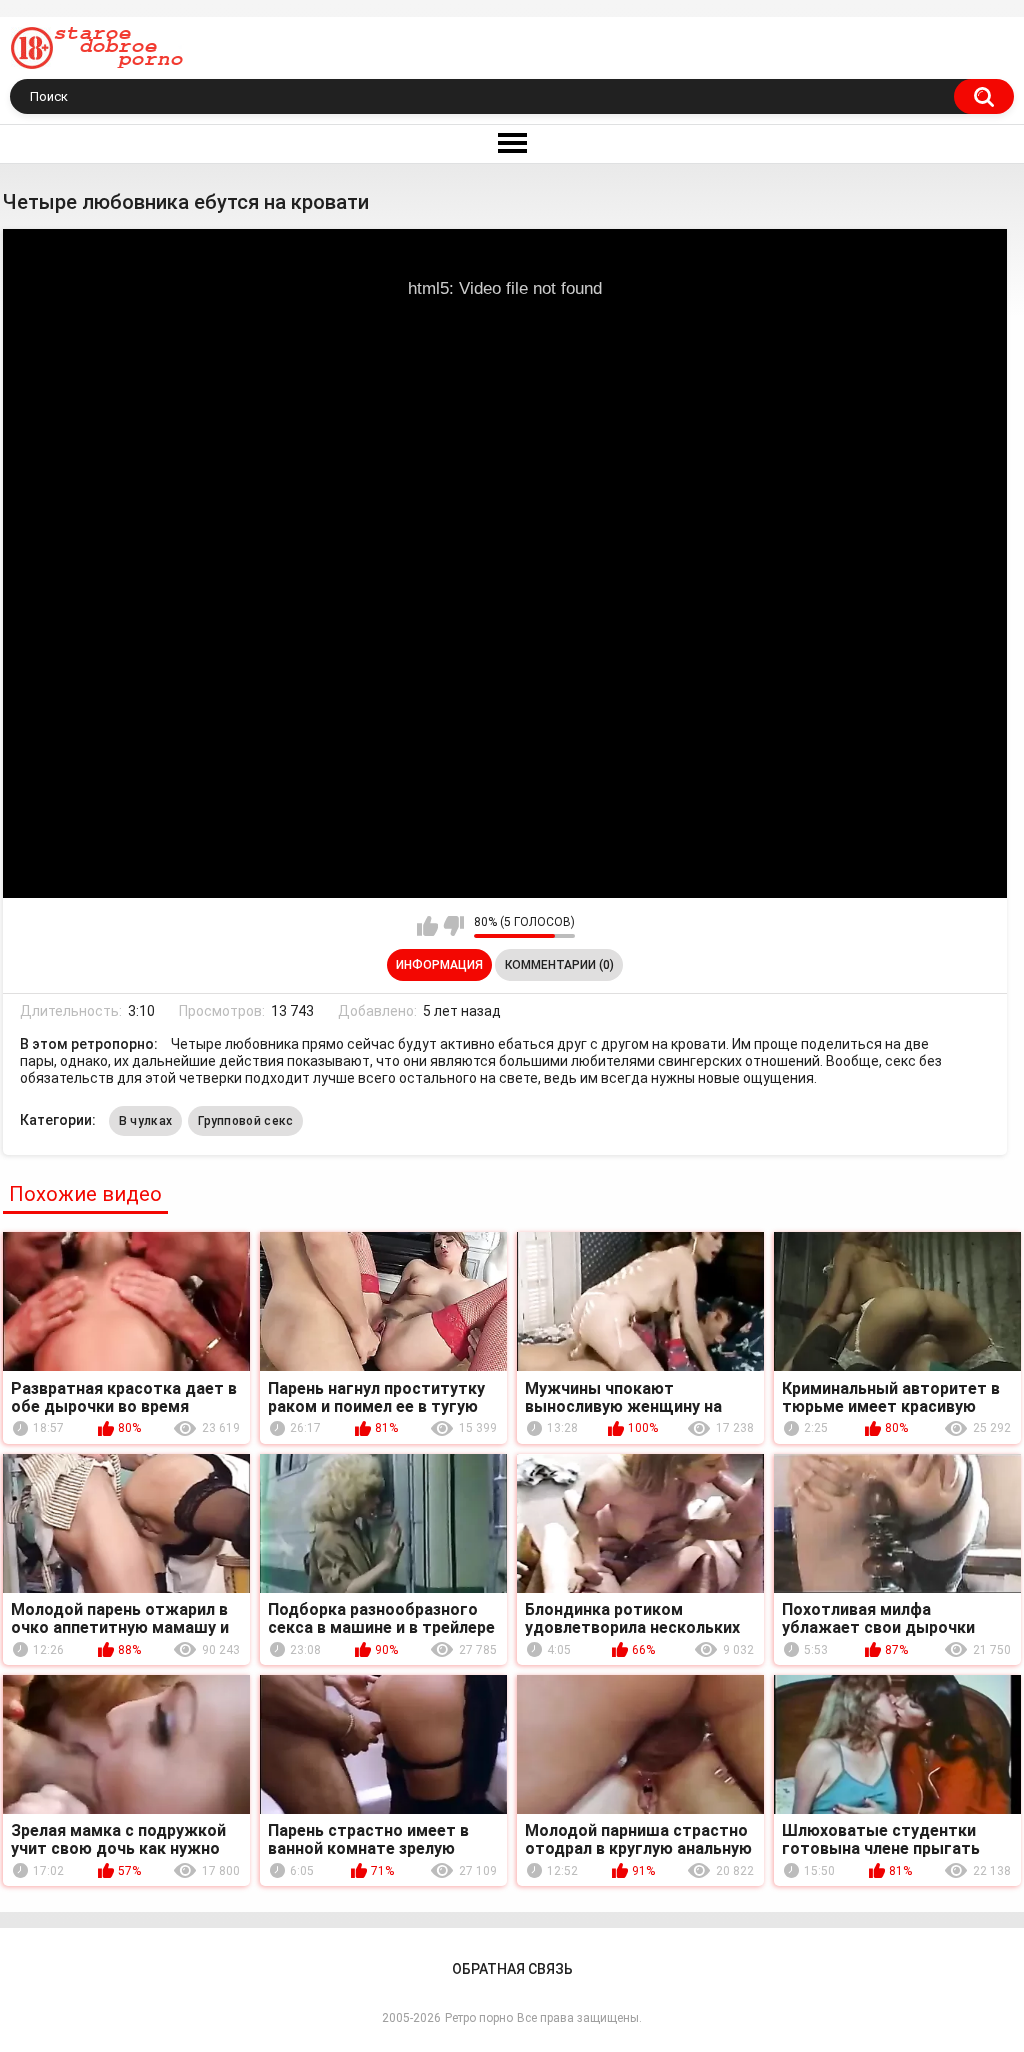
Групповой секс (245, 1121)
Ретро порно (479, 2018)
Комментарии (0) (559, 965)
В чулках (145, 1121)
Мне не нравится (453, 926)
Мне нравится (427, 926)
